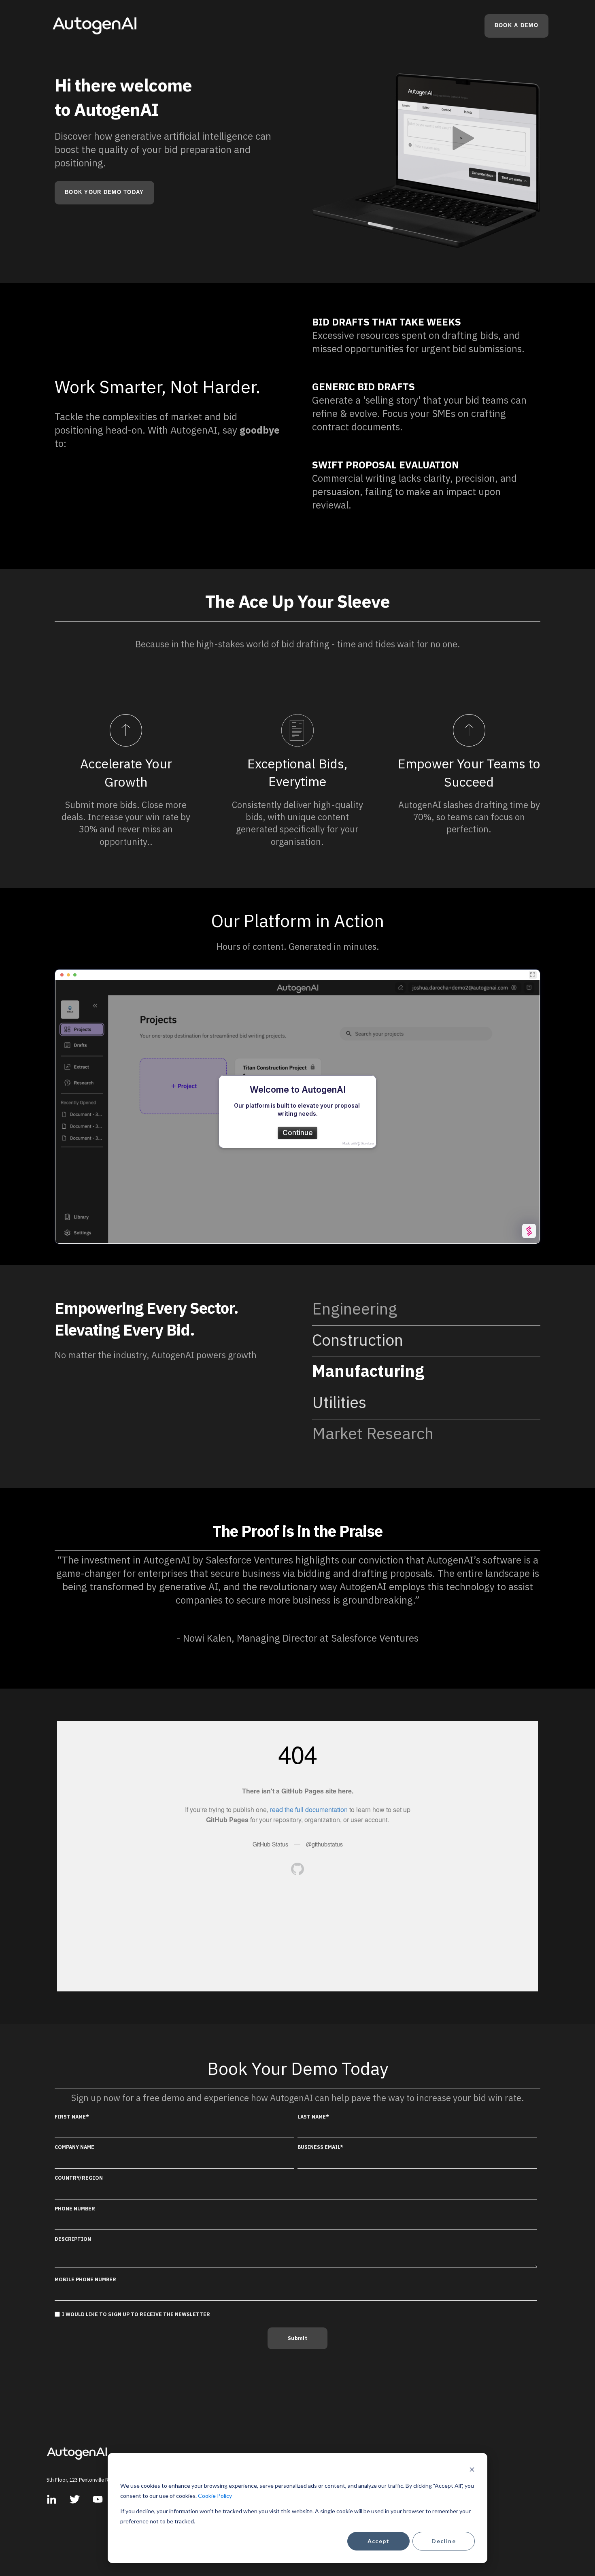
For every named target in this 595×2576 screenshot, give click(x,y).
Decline (444, 2541)
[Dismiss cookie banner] (472, 2471)
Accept (379, 2541)
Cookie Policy (215, 2496)
